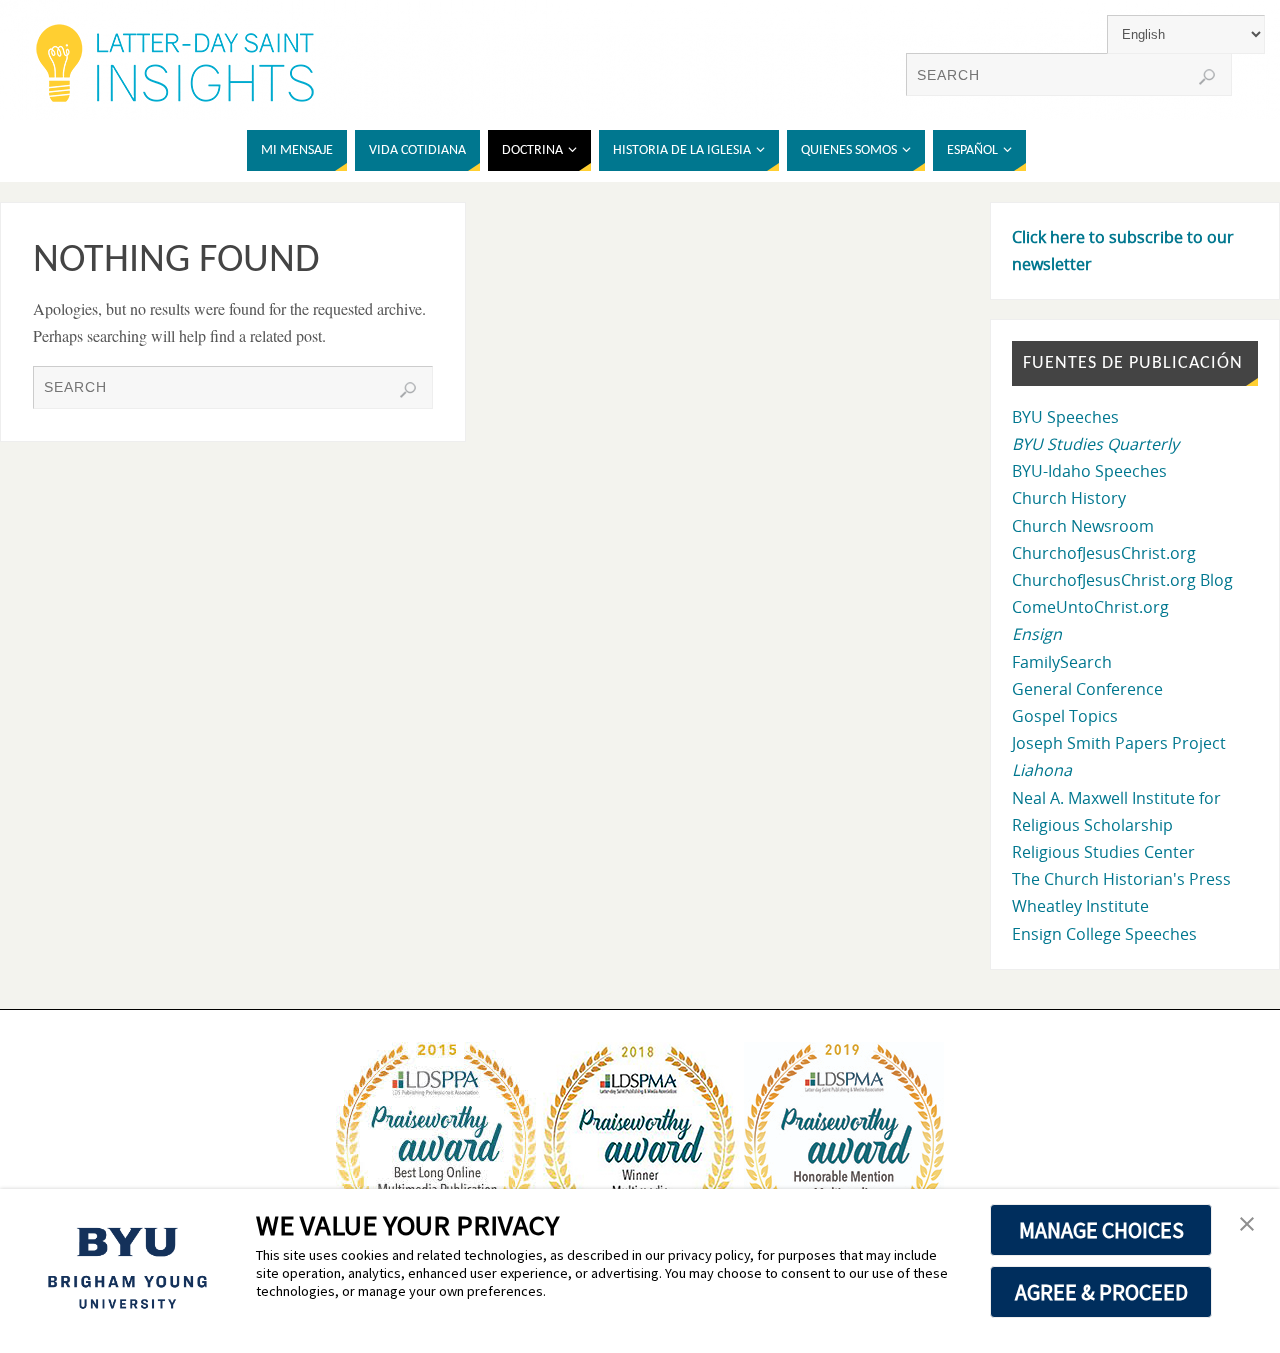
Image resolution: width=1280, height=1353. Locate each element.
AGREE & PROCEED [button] (1101, 1292)
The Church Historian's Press (1121, 879)
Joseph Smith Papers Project (1119, 743)
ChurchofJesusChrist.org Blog (1122, 580)
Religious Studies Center (1103, 852)
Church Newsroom (1083, 526)
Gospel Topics (1065, 716)
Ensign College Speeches (1104, 934)
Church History (1069, 498)
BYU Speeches (1065, 417)
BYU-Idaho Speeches (1089, 471)
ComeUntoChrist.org (1090, 607)
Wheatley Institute (1080, 906)
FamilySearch (1062, 662)
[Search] (1207, 77)
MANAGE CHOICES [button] (1101, 1230)
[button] (1247, 1225)
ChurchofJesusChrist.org (1104, 553)
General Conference (1087, 689)
